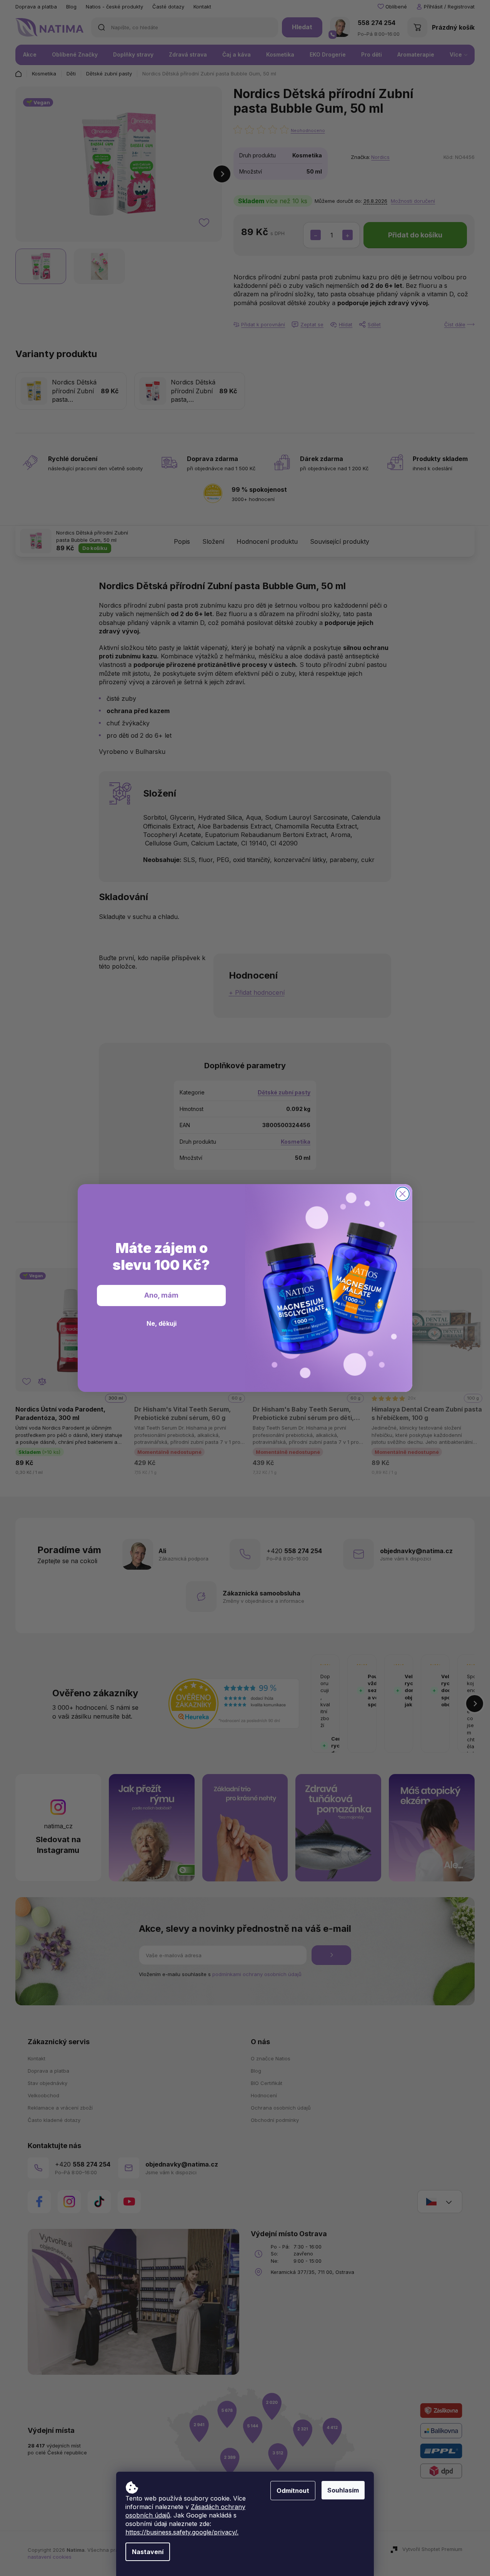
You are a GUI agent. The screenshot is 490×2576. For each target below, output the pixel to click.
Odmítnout (293, 2491)
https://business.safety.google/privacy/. (182, 2532)
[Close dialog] (402, 1194)
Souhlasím (343, 2490)
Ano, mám (161, 1295)
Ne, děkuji (162, 1323)
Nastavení (148, 2552)
